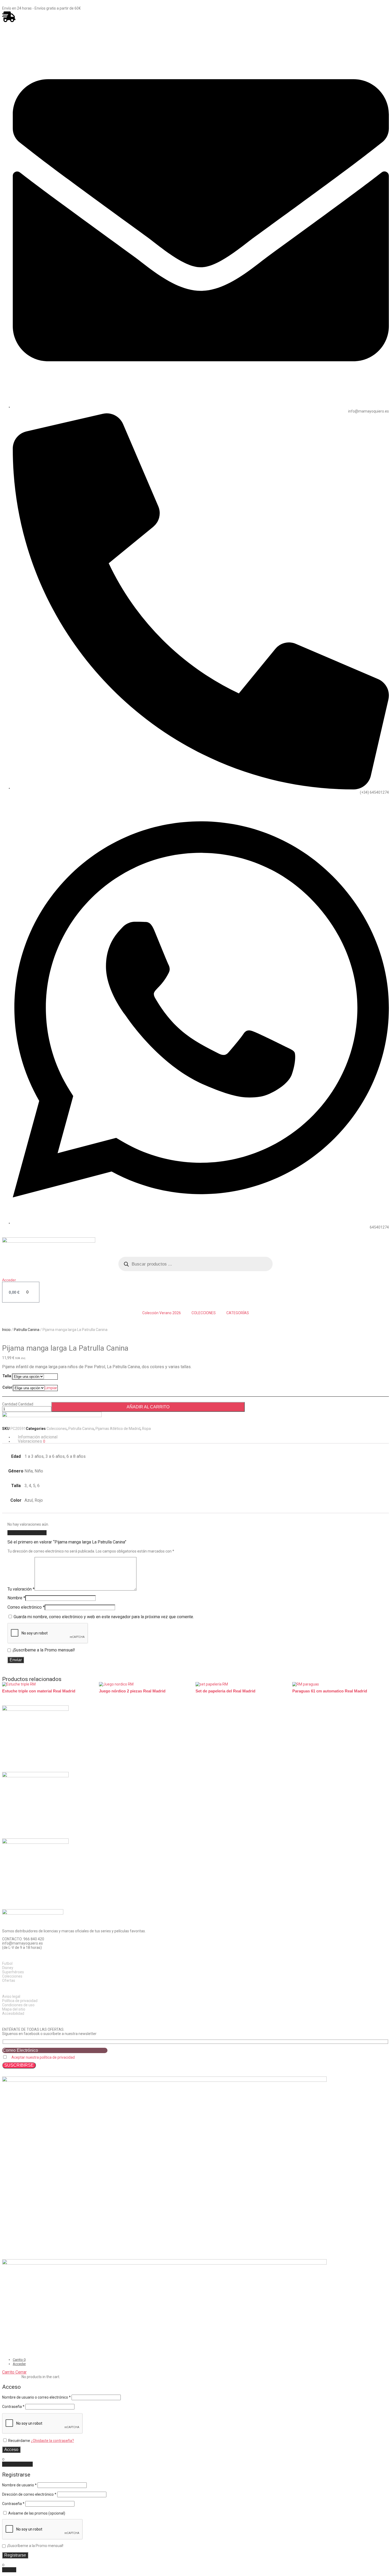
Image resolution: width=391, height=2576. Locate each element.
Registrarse (15, 2555)
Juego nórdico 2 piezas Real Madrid (132, 1691)
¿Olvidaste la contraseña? (52, 2441)
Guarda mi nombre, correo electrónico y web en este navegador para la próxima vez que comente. (104, 1617)
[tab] (201, 1437)
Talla (7, 1376)
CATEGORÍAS (238, 1313)
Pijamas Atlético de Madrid (118, 1429)
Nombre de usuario (19, 2485)
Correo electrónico (26, 1607)
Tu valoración (21, 1589)
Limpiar (51, 1388)
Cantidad (10, 1404)
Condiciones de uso (18, 2005)
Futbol (7, 1963)
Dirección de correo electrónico (29, 2494)
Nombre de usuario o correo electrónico (36, 2397)
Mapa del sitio (14, 2009)
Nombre (16, 1598)
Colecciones (57, 1429)
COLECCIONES (204, 1313)
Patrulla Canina (27, 1330)
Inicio (6, 1330)
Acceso (11, 2450)
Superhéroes (13, 1972)
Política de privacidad (20, 2001)
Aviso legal (11, 1996)
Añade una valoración (27, 1533)
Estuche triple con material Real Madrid (39, 1691)
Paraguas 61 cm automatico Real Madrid (330, 1691)
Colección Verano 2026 (162, 1313)
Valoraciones (32, 1441)
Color (7, 1387)
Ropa (146, 1429)
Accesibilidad (13, 2013)
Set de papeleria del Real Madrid (225, 1691)
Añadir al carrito (148, 1407)
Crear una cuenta (17, 2464)
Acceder (9, 1280)
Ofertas (9, 1980)
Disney (8, 1968)
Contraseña (13, 2407)
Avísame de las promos (36, 2513)
